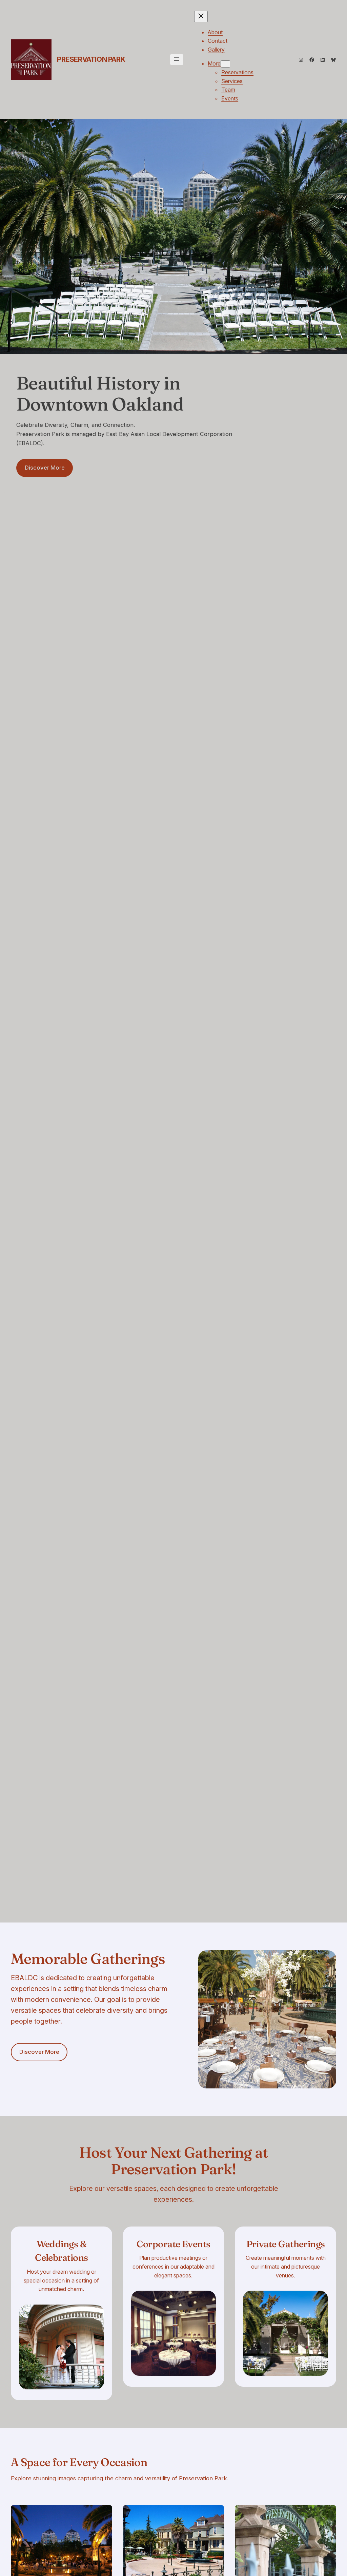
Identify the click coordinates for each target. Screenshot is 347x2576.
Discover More (45, 468)
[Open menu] (177, 60)
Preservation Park (91, 59)
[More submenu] (225, 64)
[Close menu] (201, 16)
